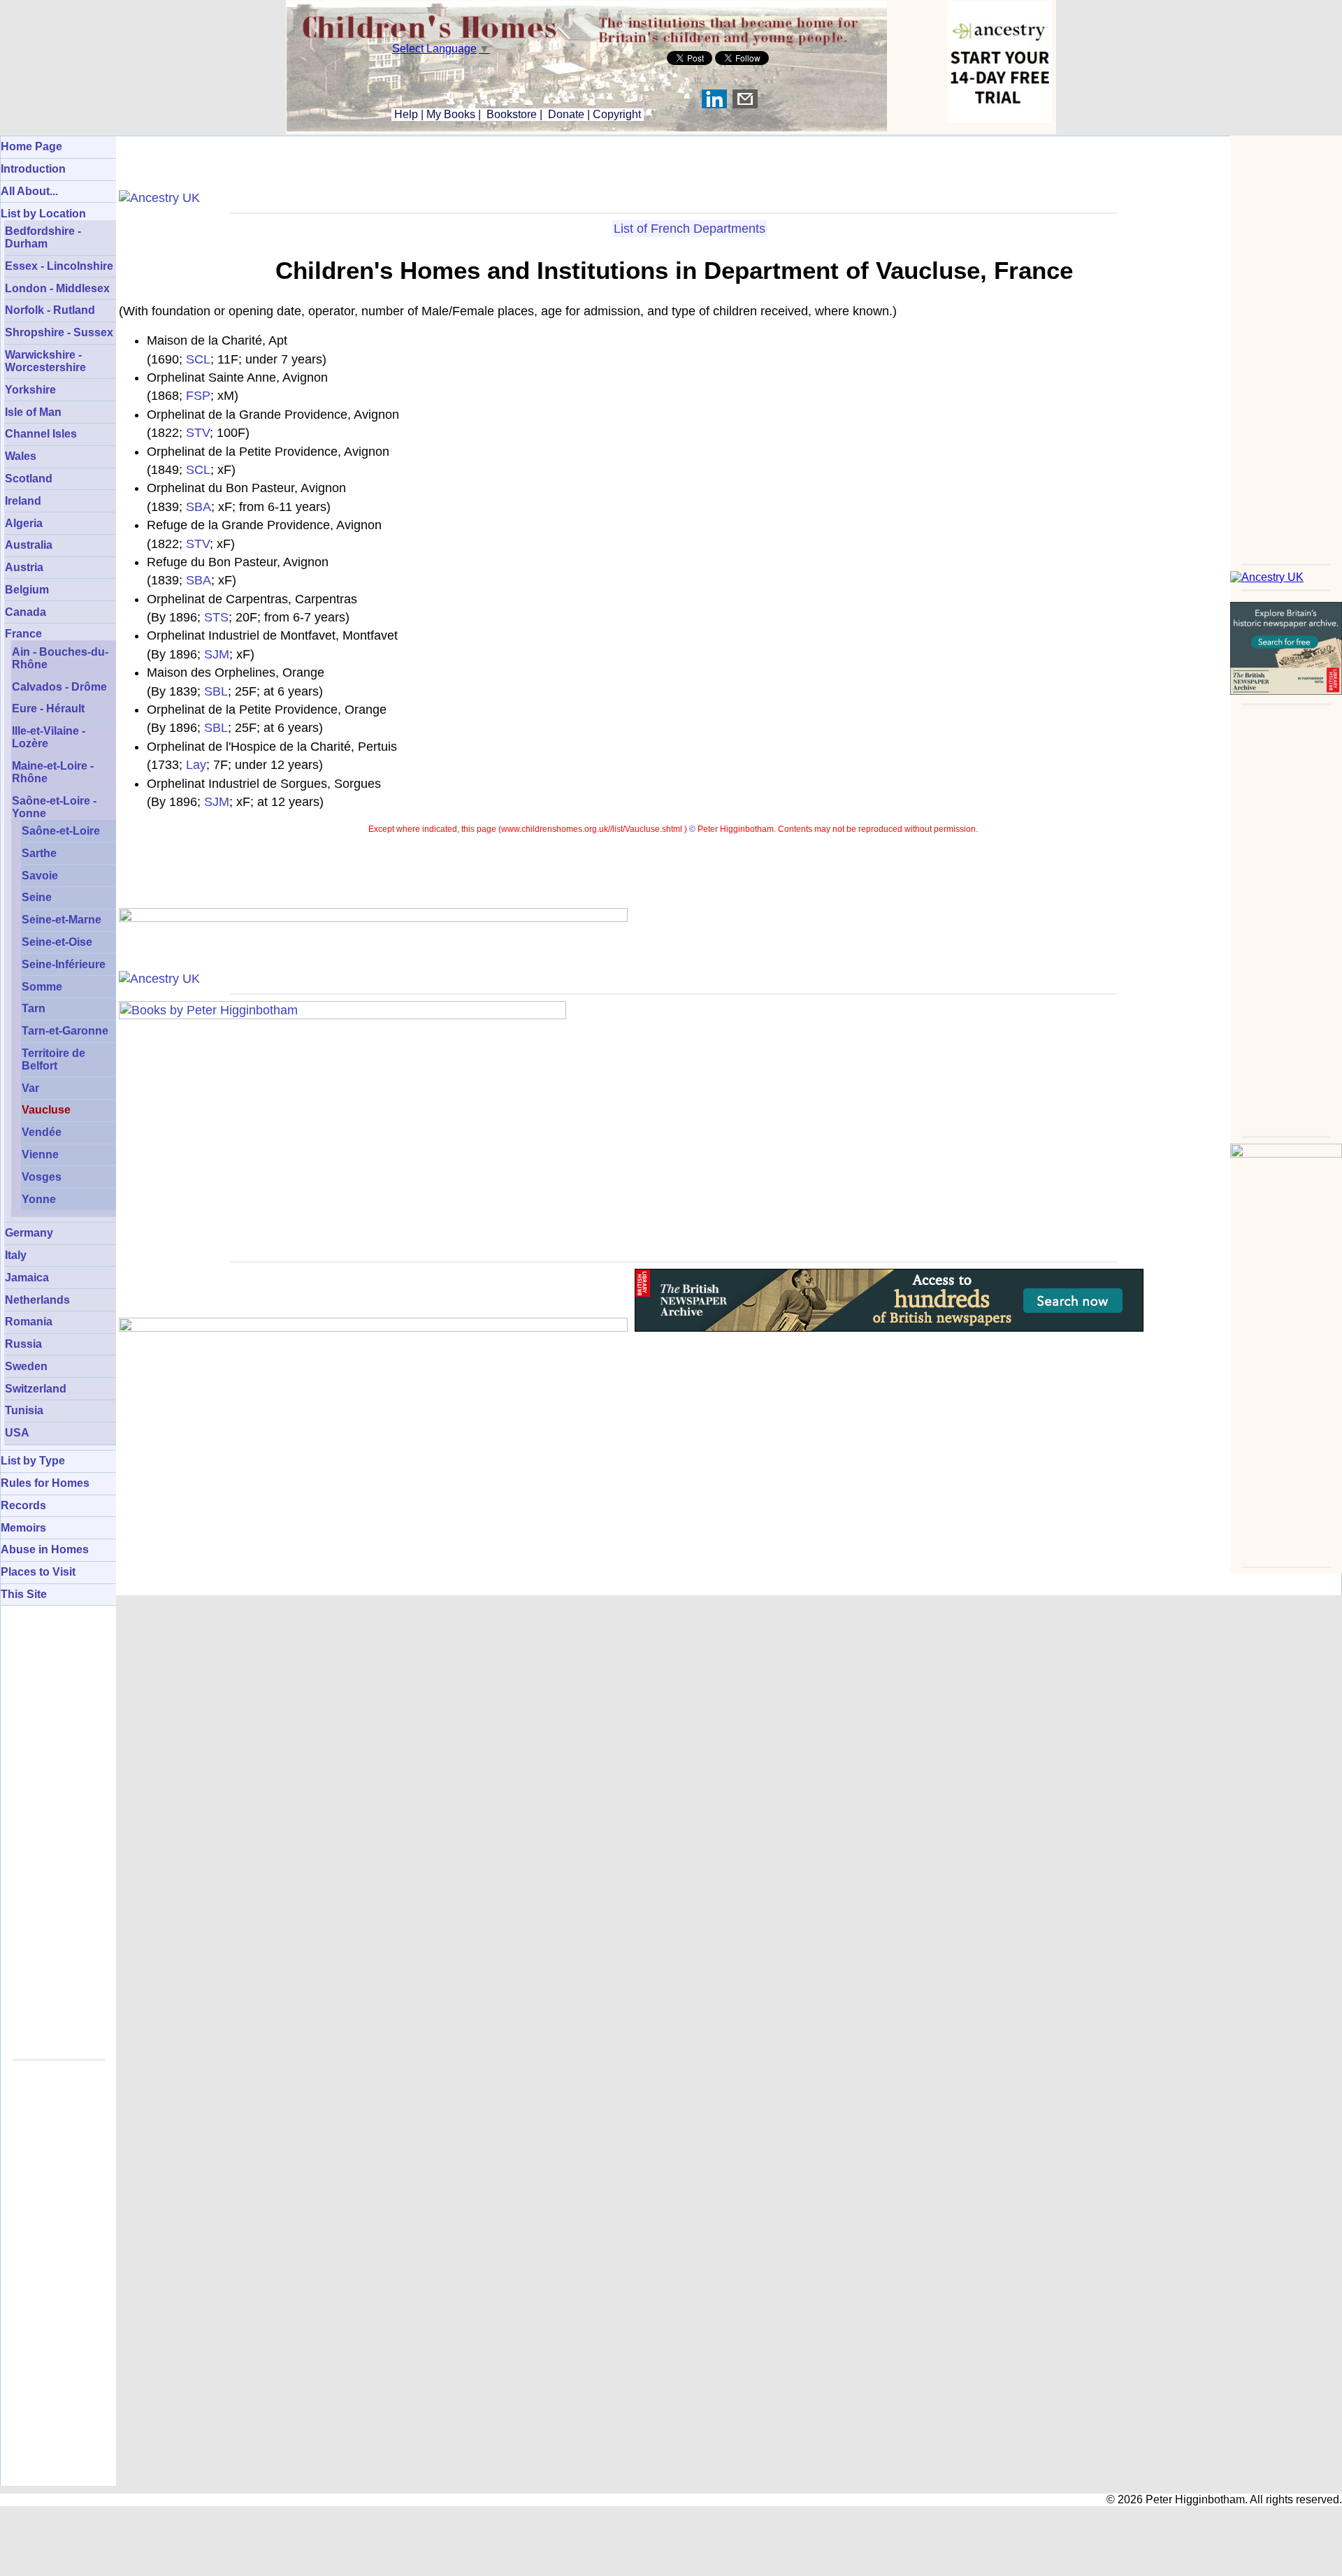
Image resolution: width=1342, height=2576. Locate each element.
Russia (23, 1344)
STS (216, 617)
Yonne (39, 1199)
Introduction (33, 169)
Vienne (40, 1154)
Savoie (40, 876)
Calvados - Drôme (59, 687)
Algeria (24, 523)
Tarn (34, 1008)
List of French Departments (690, 229)
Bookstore (512, 114)
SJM (217, 654)
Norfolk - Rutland (50, 310)
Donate (566, 114)
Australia (29, 545)
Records (23, 1505)
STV (198, 433)
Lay (196, 765)
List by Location (43, 214)
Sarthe (39, 853)
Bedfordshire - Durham (43, 237)
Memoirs (23, 1528)
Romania (29, 1322)
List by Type (33, 1461)
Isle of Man (33, 412)
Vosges (42, 1177)
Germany (29, 1233)
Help (405, 114)
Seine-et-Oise (57, 942)
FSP (198, 396)
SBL (216, 691)
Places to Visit (38, 1572)
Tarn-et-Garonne (65, 1031)
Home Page (31, 146)
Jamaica (27, 1278)
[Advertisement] (1286, 345)
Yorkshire (30, 390)
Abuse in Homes (45, 1549)
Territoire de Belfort (53, 1059)
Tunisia (24, 1410)
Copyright (617, 114)
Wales (21, 456)
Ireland (23, 501)
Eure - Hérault (48, 708)
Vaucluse (46, 1110)
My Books (451, 114)
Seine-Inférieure (64, 964)
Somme (42, 987)
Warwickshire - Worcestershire (45, 361)
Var (30, 1088)
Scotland (29, 478)
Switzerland (36, 1389)
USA (17, 1433)
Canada (26, 612)
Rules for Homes (45, 1483)
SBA (199, 507)
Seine (37, 897)
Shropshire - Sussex (59, 332)
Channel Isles (41, 434)
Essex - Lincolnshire (59, 266)
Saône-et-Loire (61, 831)
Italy (16, 1255)
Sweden (26, 1366)
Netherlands (37, 1300)
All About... (29, 191)
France (23, 634)
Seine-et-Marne (62, 920)
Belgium (27, 590)
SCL (198, 359)
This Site (24, 1594)
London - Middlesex (57, 288)
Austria (24, 567)
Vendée (42, 1132)
